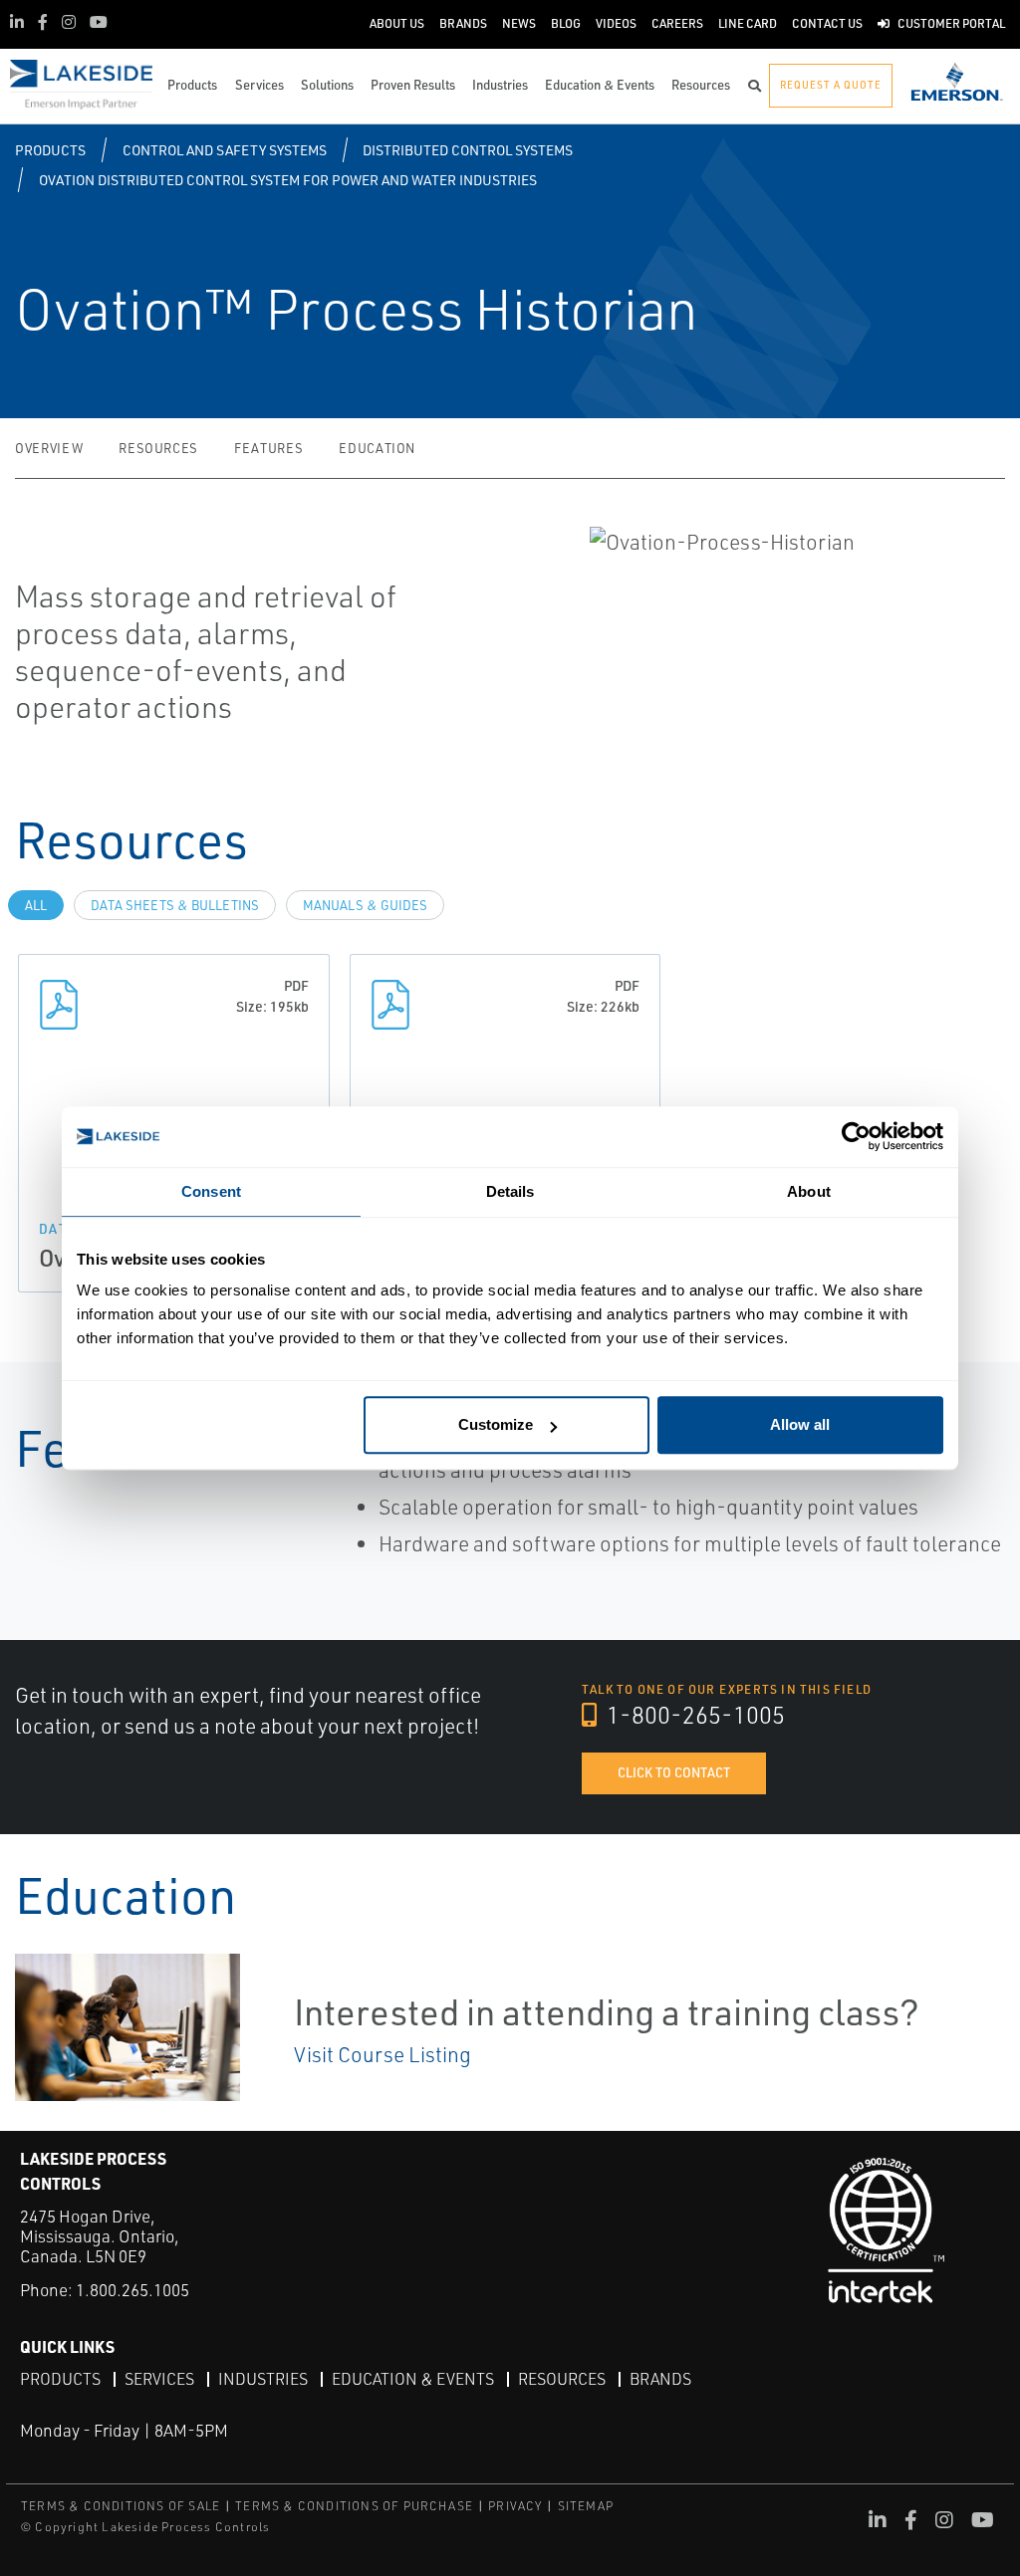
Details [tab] (510, 1191)
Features (268, 448)
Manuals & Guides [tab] (365, 905)
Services (159, 2379)
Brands (660, 2379)
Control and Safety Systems (225, 150)
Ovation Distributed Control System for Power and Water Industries (288, 180)
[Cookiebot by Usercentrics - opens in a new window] (856, 1137)
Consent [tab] (211, 1191)
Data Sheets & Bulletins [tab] (175, 905)
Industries (263, 2379)
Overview (49, 448)
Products (50, 150)
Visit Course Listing (382, 2054)
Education (377, 448)
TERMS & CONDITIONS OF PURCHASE (354, 2506)
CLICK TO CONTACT (674, 1772)
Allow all (800, 1424)
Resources (158, 448)
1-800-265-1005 (693, 1715)
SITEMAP (586, 2506)
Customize (496, 1424)
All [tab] (36, 905)
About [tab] (809, 1191)
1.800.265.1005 (132, 2290)
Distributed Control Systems (468, 150)
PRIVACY (515, 2506)
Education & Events (413, 2379)
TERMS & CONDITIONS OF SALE (121, 2506)
